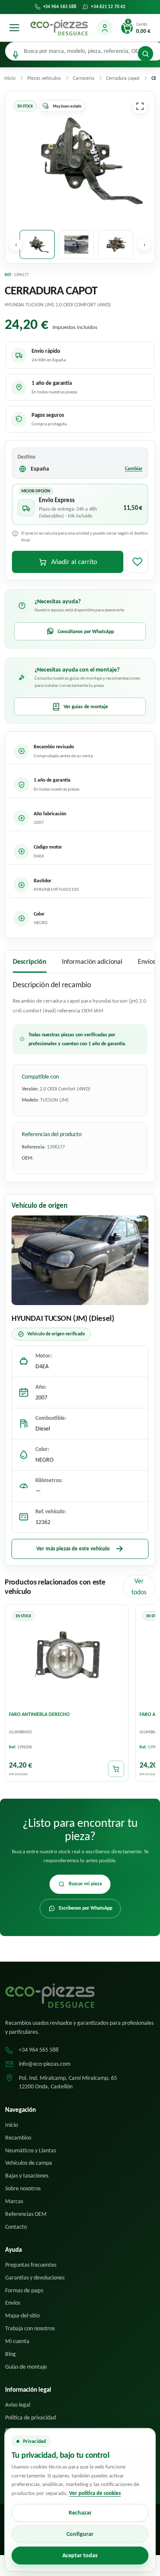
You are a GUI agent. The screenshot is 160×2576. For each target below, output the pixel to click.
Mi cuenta (17, 2341)
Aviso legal (18, 2405)
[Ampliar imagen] (140, 106)
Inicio (12, 2125)
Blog (10, 2354)
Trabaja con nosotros (30, 2328)
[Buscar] (145, 54)
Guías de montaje (26, 2367)
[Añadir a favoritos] (137, 562)
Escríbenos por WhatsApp (86, 1908)
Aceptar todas (80, 2555)
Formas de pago (24, 2290)
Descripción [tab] (30, 961)
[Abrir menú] (14, 28)
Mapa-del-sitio (22, 2316)
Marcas (14, 2201)
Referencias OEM (26, 2214)
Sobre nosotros (23, 2188)
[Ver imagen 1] (37, 244)
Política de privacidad (31, 2418)
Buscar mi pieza (85, 1884)
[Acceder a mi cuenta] (105, 28)
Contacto (16, 2227)
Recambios (18, 2138)
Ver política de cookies (95, 2493)
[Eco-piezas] (59, 28)
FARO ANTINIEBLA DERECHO (39, 1714)
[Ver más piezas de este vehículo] (80, 1260)
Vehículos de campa (29, 2163)
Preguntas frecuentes (31, 2265)
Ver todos (139, 1586)
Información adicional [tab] (92, 961)
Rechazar (80, 2513)
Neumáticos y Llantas (31, 2150)
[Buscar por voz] (16, 55)
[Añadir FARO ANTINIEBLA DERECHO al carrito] (116, 1769)
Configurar (80, 2534)
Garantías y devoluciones (35, 2278)
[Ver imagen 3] (116, 244)
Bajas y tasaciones (27, 2176)
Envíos (13, 2303)
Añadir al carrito (74, 562)
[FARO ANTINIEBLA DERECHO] (67, 1657)
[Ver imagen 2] (76, 244)
